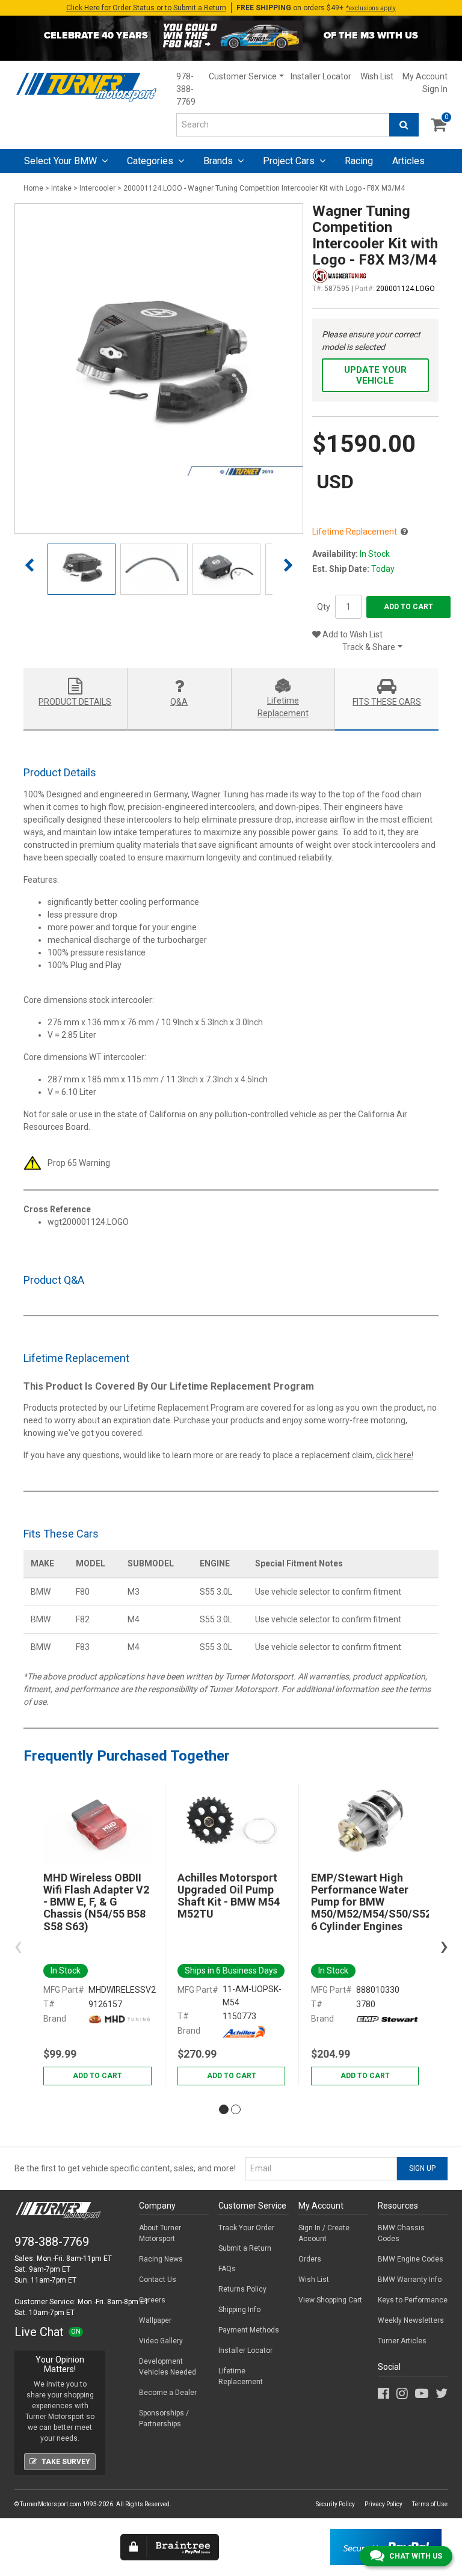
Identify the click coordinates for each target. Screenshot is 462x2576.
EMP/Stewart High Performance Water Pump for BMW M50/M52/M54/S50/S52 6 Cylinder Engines (365, 1902)
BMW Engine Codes (411, 2259)
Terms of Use (430, 2504)
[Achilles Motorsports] (244, 2031)
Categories (151, 161)
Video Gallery (161, 2341)
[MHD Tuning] (120, 2019)
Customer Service (243, 76)
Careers (152, 2300)
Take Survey (66, 2462)
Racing (359, 161)
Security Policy (335, 2504)
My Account (425, 76)
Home (33, 188)
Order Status (146, 8)
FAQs (227, 2269)
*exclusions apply (371, 8)
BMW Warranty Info (410, 2280)
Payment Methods (249, 2330)
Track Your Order (246, 2228)
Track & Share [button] (369, 647)
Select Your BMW (62, 161)
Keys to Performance (413, 2300)
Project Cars (290, 161)
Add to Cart (408, 607)
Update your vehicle (375, 375)
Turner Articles (402, 2341)
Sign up (422, 2168)
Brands (219, 161)
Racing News (161, 2259)
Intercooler (97, 188)
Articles (408, 161)
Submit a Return (245, 2248)
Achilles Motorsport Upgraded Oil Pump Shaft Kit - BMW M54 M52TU (229, 1896)
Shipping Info (239, 2310)
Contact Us (158, 2280)
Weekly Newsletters (411, 2320)
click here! (395, 1455)
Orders (310, 2259)
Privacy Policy (383, 2504)
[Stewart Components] (387, 2019)
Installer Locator (321, 76)
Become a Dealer (168, 2393)
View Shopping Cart (330, 2300)
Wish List (377, 76)
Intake (61, 188)
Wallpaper (155, 2320)
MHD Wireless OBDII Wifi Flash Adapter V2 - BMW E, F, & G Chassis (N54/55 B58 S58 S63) (96, 1902)
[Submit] (404, 125)
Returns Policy (242, 2289)
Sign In (435, 89)
